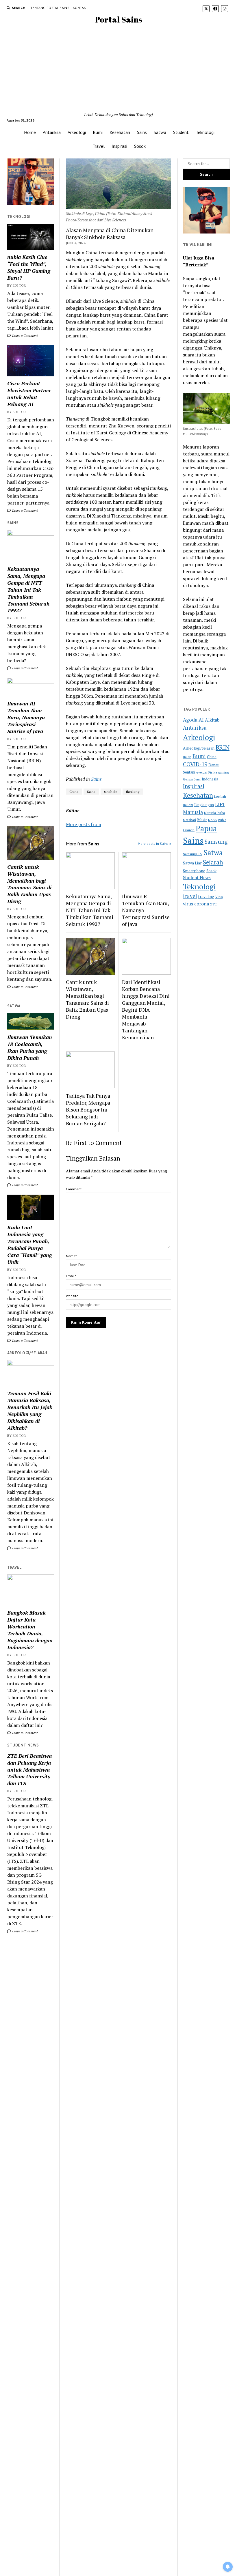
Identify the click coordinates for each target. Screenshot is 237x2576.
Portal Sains (119, 19)
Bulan (187, 757)
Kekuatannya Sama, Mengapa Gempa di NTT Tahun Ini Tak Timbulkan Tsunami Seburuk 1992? (28, 590)
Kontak (79, 8)
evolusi (202, 772)
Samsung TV (193, 854)
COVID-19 (195, 764)
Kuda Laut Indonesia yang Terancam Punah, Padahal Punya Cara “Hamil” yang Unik (29, 1245)
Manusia (193, 812)
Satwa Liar (192, 863)
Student (181, 132)
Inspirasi (119, 146)
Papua (206, 828)
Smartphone (194, 871)
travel (190, 896)
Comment (74, 1189)
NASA (213, 820)
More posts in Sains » (154, 844)
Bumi (98, 132)
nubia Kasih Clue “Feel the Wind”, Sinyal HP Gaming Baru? (29, 267)
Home (30, 132)
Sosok (140, 146)
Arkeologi (77, 132)
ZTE (213, 904)
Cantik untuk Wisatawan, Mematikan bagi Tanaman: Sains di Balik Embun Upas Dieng (29, 884)
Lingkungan (204, 805)
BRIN (223, 747)
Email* (71, 1276)
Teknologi (205, 132)
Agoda (190, 720)
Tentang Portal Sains (50, 8)
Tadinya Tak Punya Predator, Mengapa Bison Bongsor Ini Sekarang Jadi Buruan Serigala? (88, 1109)
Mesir (202, 820)
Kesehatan (120, 132)
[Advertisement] (118, 68)
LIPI (220, 804)
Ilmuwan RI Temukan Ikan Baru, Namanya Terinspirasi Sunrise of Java (26, 717)
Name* (71, 1256)
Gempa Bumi (192, 779)
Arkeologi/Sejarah (199, 748)
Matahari (189, 820)
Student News (197, 877)
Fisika (213, 772)
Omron (189, 830)
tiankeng (133, 792)
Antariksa (52, 132)
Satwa (160, 132)
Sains (142, 132)
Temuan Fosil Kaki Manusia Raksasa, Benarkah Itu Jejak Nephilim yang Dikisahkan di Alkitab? (30, 1411)
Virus (219, 897)
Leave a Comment (25, 336)
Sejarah (213, 862)
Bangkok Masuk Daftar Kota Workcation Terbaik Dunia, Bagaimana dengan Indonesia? (30, 1630)
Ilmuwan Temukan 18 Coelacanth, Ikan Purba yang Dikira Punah (30, 1047)
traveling (206, 896)
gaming (224, 772)
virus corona (196, 904)
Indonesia (210, 779)
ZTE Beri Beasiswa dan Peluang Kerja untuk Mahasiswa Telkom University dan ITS (29, 1770)
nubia (222, 820)
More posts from (84, 824)
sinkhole (111, 792)
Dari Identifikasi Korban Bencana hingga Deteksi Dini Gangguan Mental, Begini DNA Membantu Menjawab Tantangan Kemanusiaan (146, 1010)
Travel (99, 146)
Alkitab (212, 720)
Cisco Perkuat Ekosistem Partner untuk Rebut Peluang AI (29, 394)
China (74, 792)
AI (201, 720)
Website (72, 1296)
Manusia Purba (214, 813)
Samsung (216, 842)
